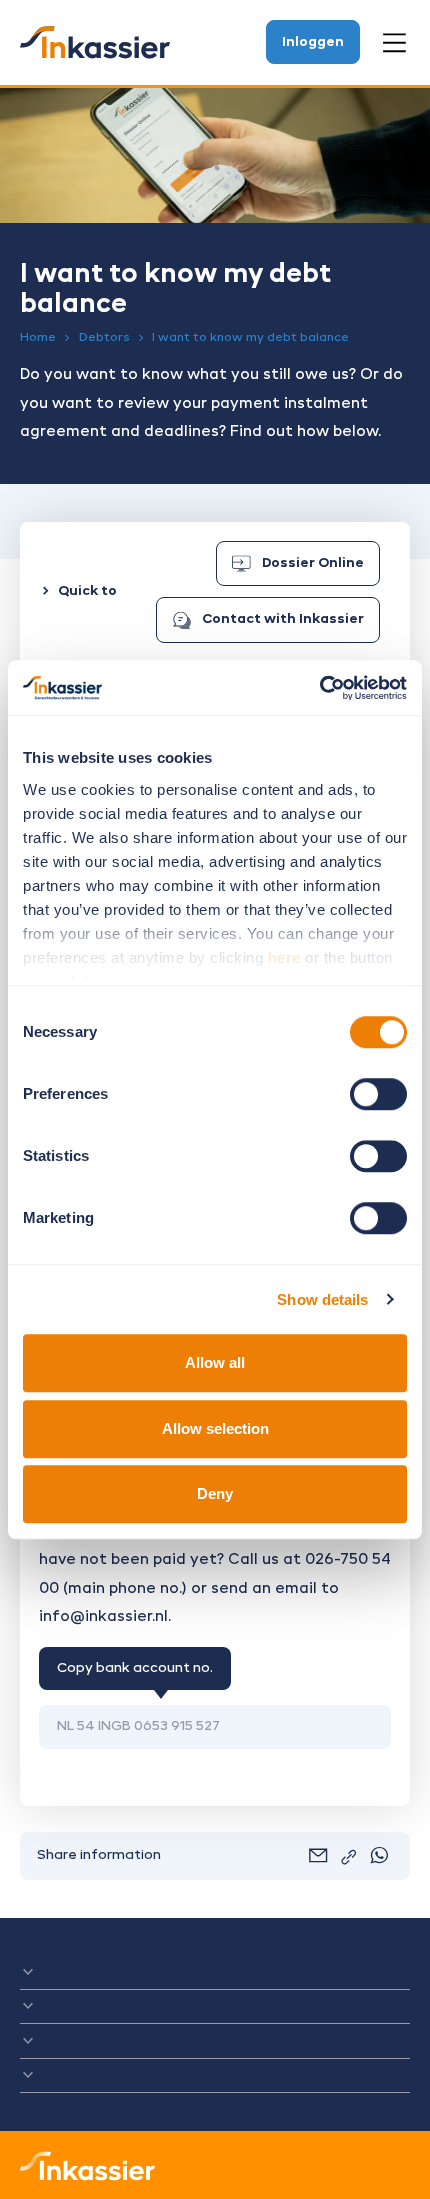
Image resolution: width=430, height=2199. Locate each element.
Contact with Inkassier (283, 619)
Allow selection (215, 1428)
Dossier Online (313, 563)
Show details (322, 1299)
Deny (215, 1493)
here (284, 957)
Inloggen (313, 42)
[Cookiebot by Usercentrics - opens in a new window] (319, 688)
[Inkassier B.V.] (95, 42)
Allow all (215, 1362)
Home (38, 338)
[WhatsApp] (379, 1855)
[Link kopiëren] (349, 1857)
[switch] (378, 1094)
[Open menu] (394, 43)
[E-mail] (318, 1855)
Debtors (104, 338)
